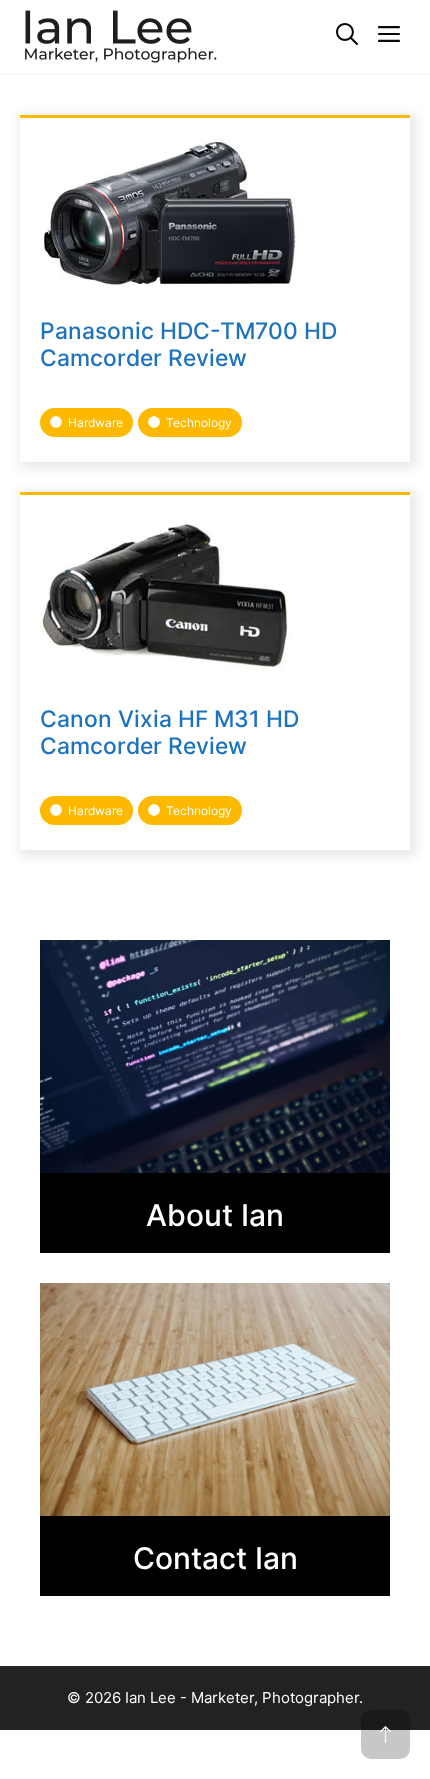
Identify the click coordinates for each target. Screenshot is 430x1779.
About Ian (215, 1215)
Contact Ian (215, 1558)
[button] (347, 35)
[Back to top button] (385, 1734)
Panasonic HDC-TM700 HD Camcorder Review (188, 344)
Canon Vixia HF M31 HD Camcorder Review (169, 732)
